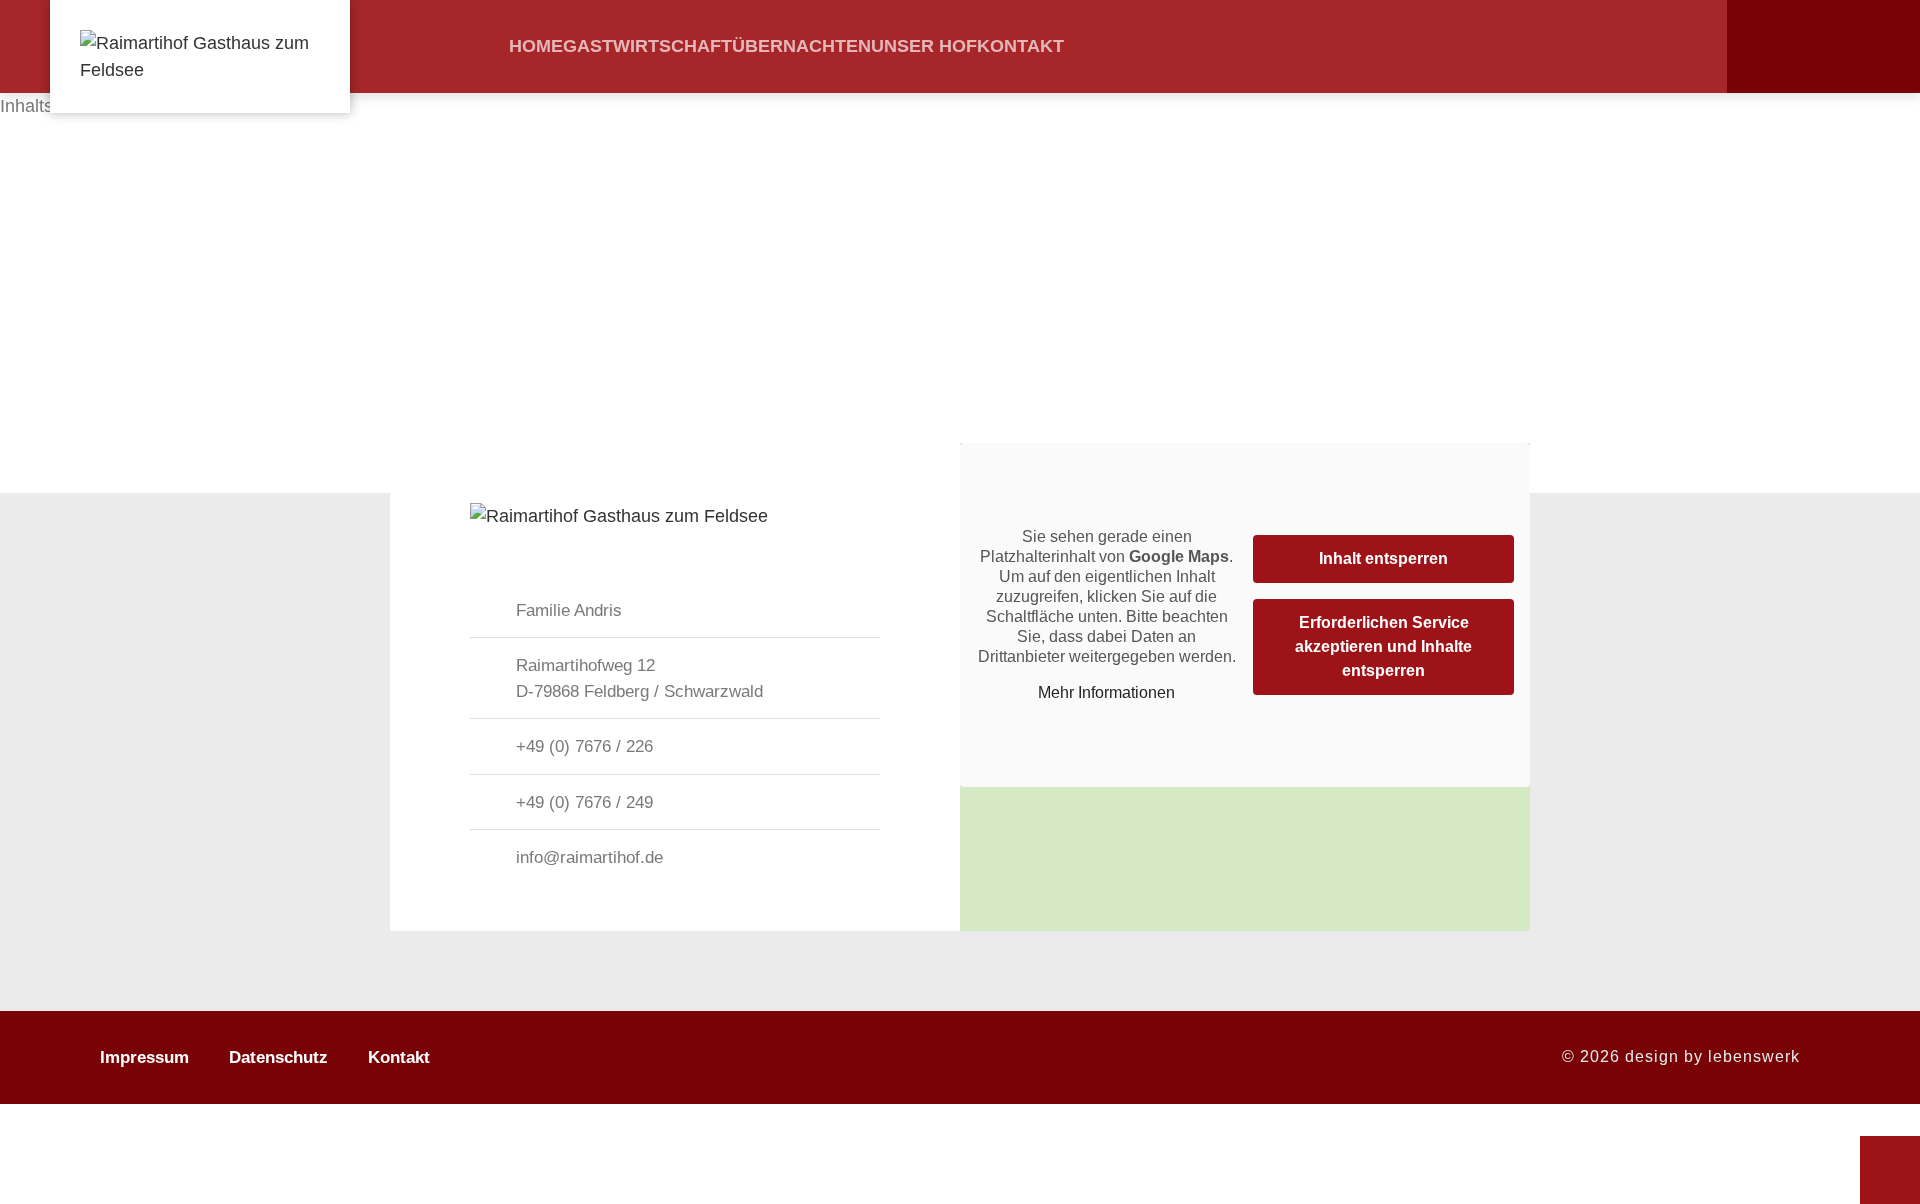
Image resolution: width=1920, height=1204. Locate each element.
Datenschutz (278, 1057)
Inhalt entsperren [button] (1383, 558)
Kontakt (1020, 46)
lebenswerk (1754, 1056)
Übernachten (801, 46)
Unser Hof (924, 46)
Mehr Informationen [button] (1106, 692)
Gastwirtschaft (647, 46)
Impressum (144, 1057)
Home (536, 46)
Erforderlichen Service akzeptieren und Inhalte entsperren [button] (1383, 646)
